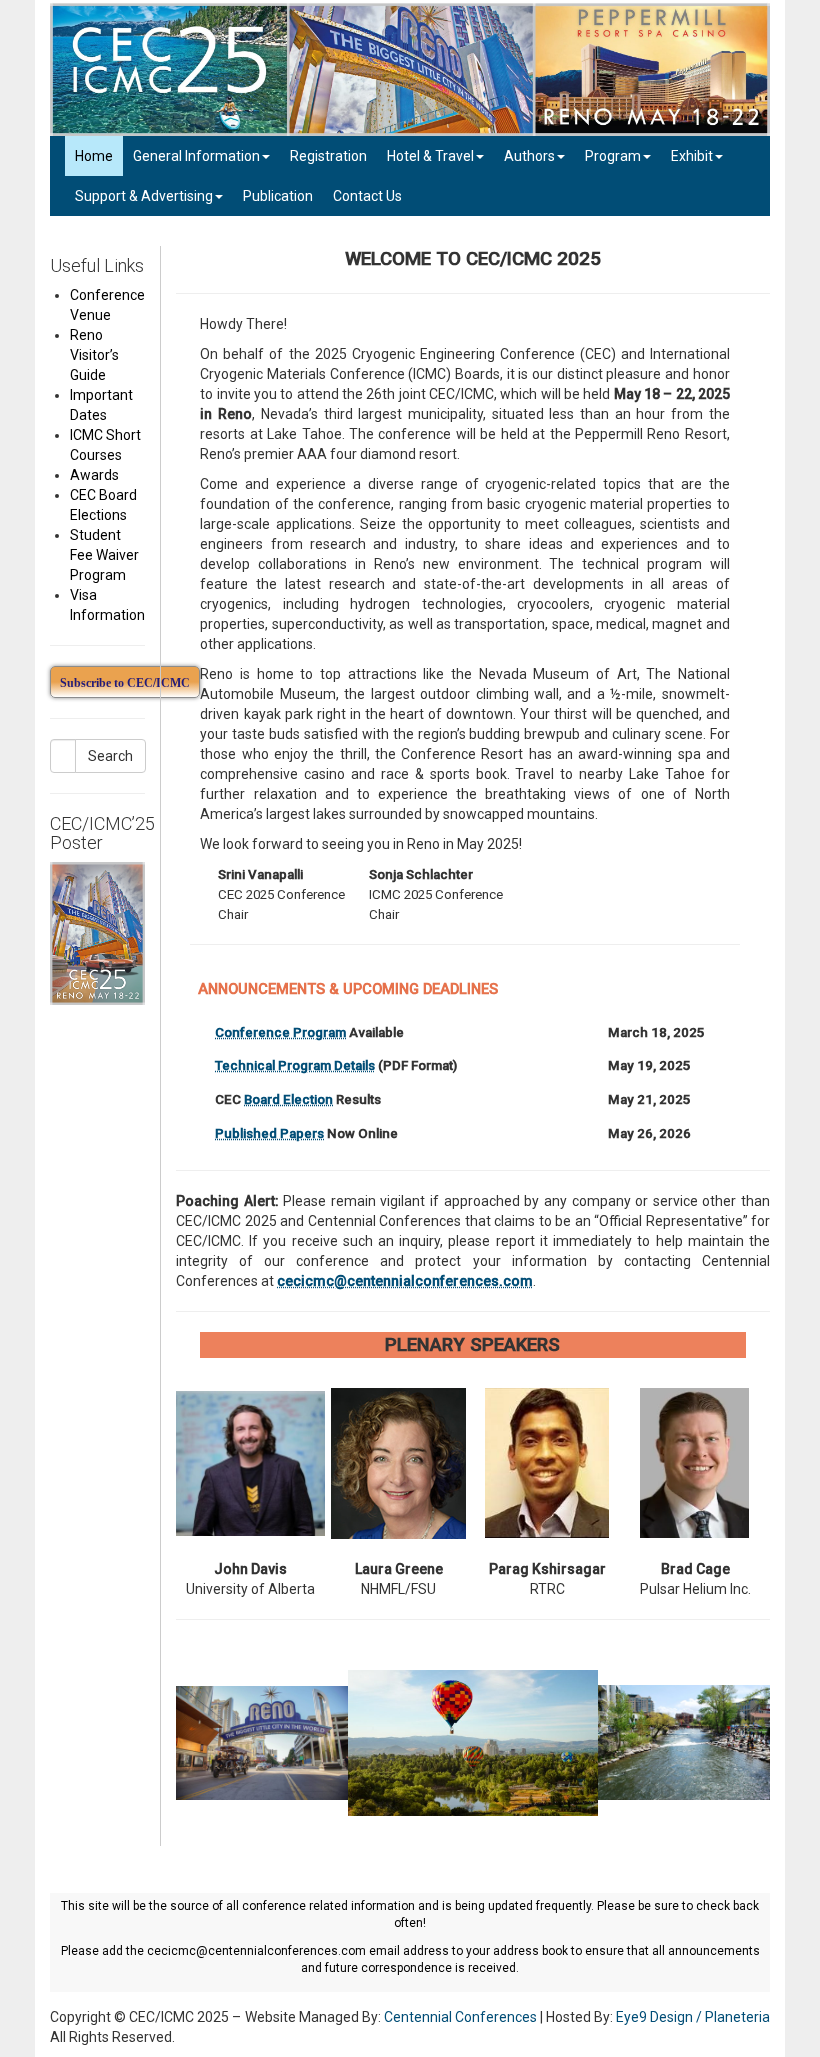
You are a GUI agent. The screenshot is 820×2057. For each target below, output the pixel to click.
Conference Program (280, 1032)
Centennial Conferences (460, 2017)
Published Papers (269, 1133)
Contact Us (367, 196)
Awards (94, 475)
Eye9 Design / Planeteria (693, 2017)
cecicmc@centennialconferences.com (405, 1281)
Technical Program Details (295, 1065)
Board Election (288, 1099)
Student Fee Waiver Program (104, 555)
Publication (278, 196)
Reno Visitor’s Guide (94, 355)
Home (94, 156)
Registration (328, 156)
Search (110, 756)
